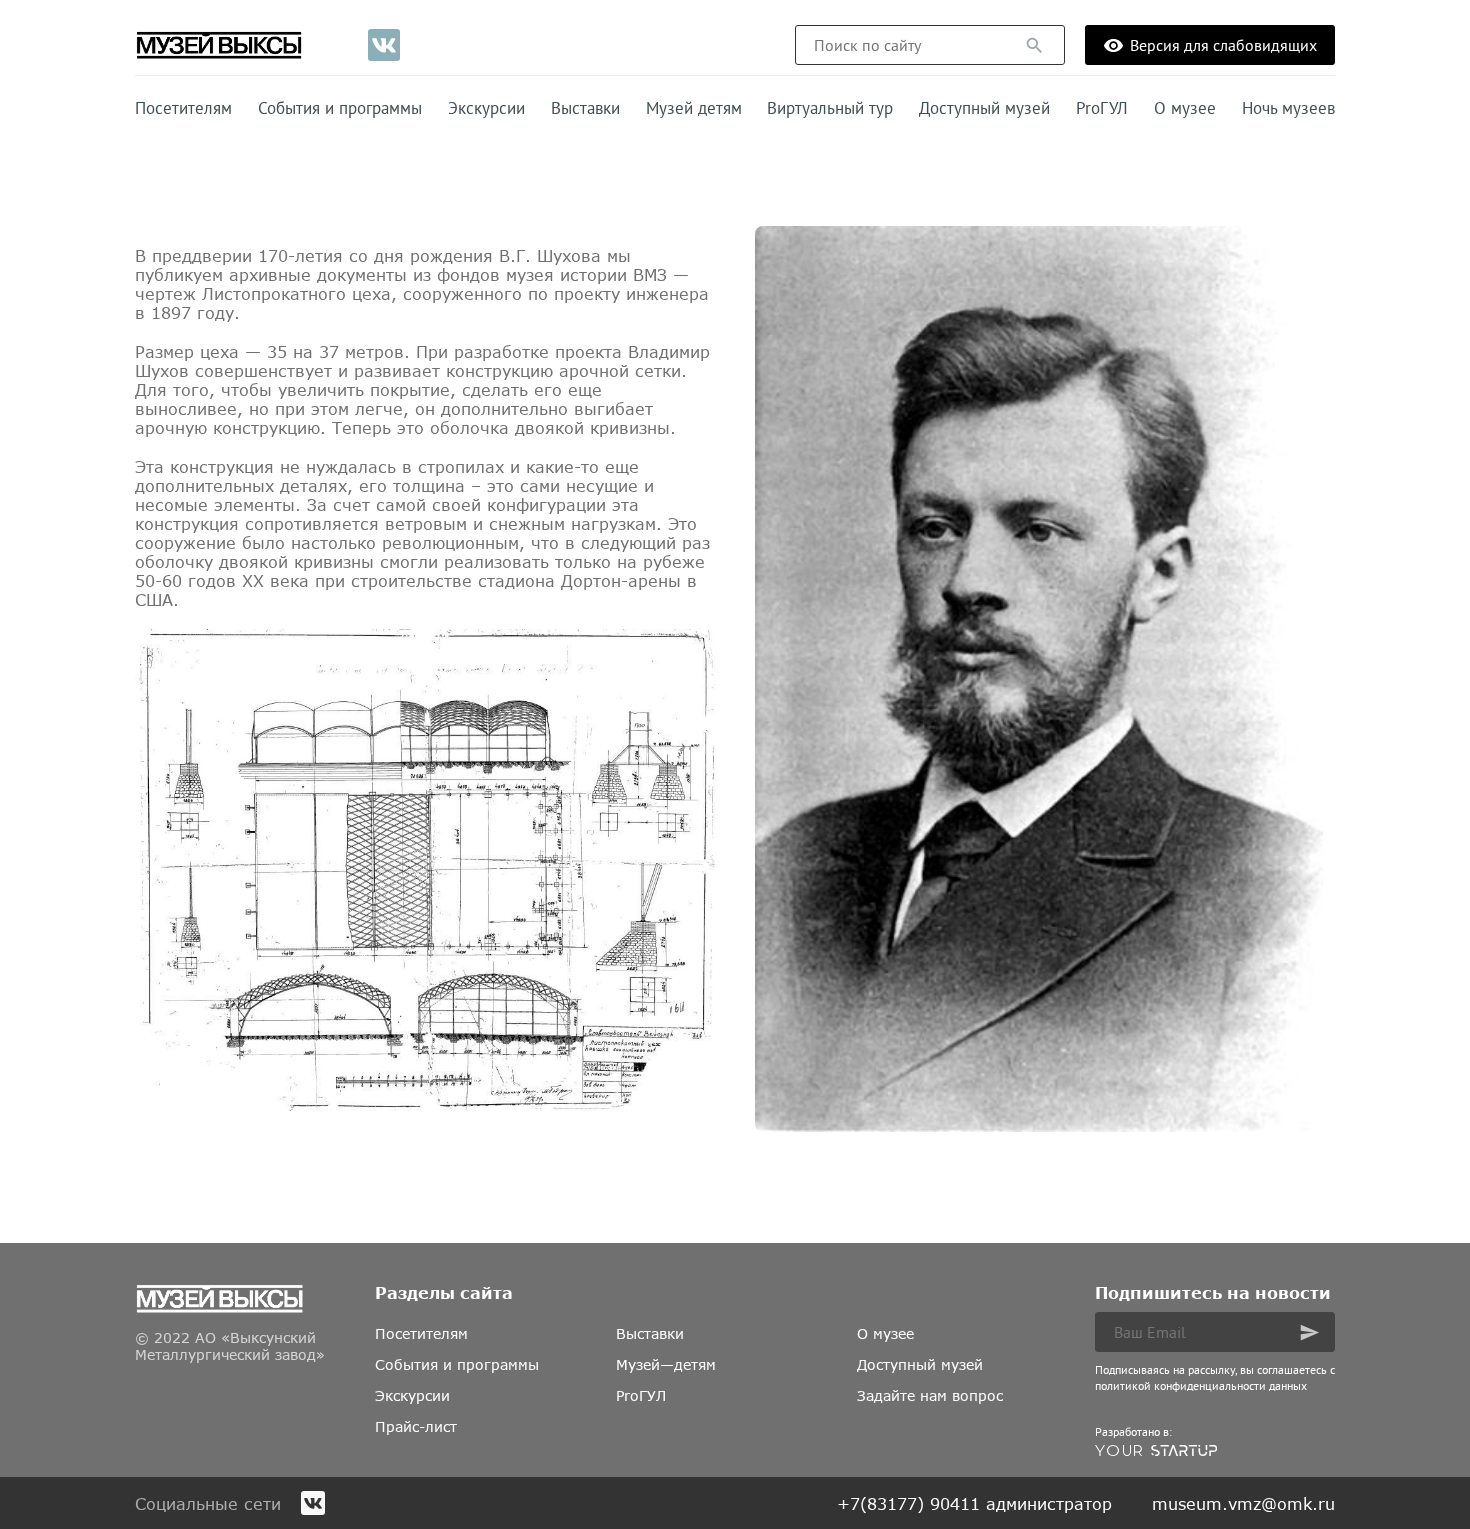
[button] (1034, 45)
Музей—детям (666, 1364)
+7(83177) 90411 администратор (974, 1503)
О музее (1185, 108)
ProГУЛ (1102, 108)
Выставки (585, 108)
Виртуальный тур (830, 108)
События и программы (340, 108)
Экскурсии (486, 108)
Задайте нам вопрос (930, 1395)
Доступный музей (984, 108)
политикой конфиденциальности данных (1201, 1385)
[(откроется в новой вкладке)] (384, 45)
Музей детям (694, 108)
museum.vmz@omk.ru (1243, 1503)
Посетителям (183, 108)
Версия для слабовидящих (1223, 45)
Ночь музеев (1288, 108)
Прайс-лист (416, 1426)
